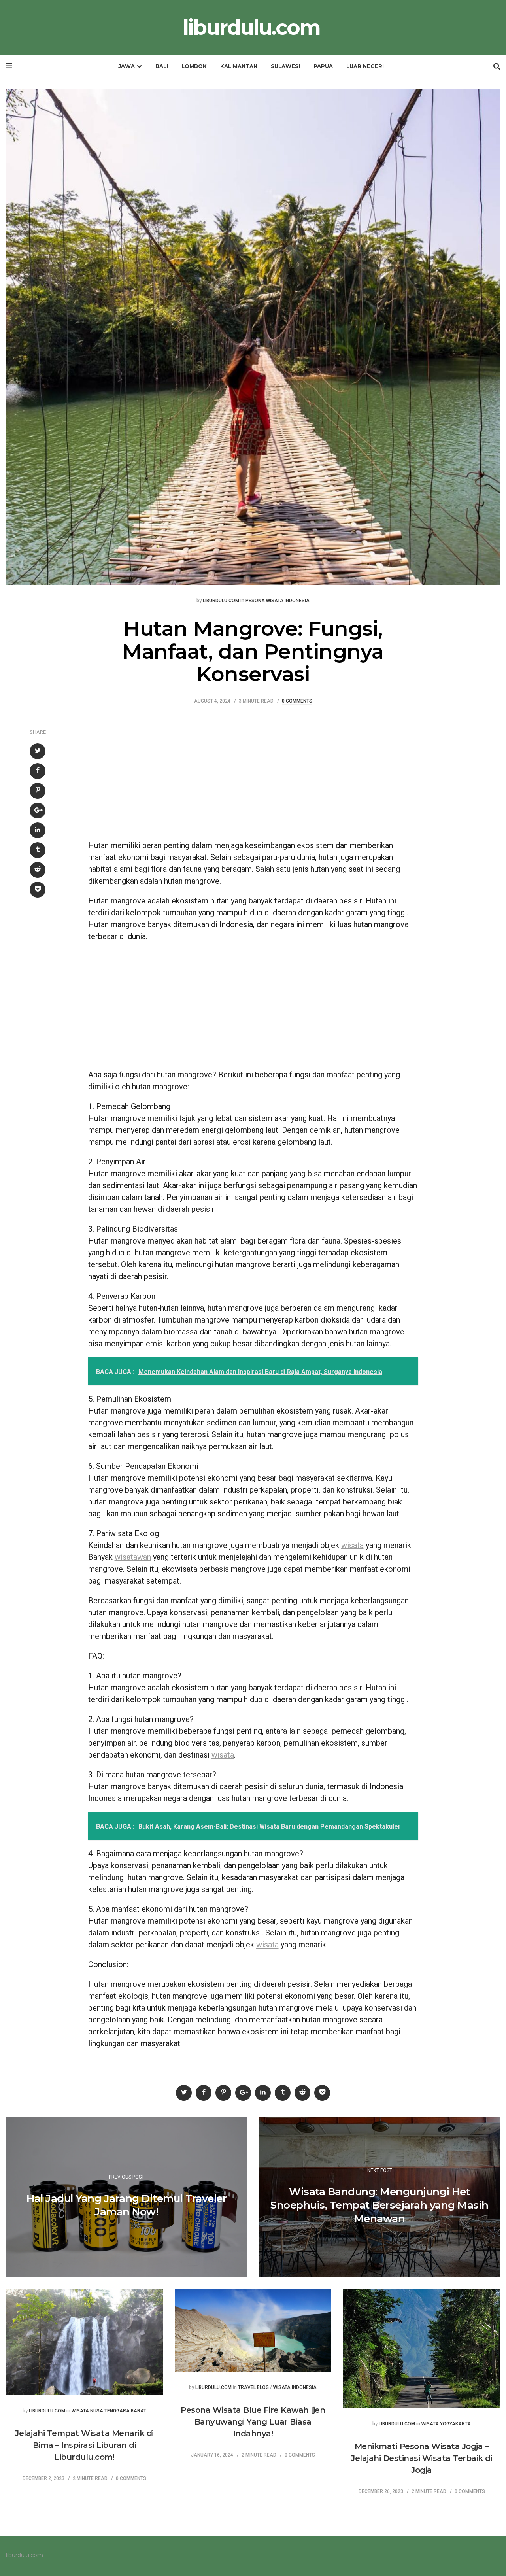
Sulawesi (285, 66)
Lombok (194, 66)
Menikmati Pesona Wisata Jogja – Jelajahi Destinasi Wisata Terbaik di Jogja (422, 2458)
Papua (323, 66)
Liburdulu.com (221, 601)
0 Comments (297, 701)
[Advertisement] (253, 776)
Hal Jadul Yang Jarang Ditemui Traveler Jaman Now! (126, 2205)
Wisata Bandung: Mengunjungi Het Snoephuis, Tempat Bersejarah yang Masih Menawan (379, 2205)
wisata (352, 1545)
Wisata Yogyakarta (446, 2424)
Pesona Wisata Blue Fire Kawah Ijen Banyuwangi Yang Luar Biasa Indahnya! (253, 2422)
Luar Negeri (365, 66)
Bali (162, 66)
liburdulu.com (251, 28)
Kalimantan (239, 66)
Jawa (126, 66)
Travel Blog (253, 2388)
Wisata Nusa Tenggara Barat (109, 2411)
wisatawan (133, 1557)
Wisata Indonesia (295, 2388)
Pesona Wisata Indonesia (278, 601)
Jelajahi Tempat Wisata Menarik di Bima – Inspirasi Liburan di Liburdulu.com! (84, 2445)
